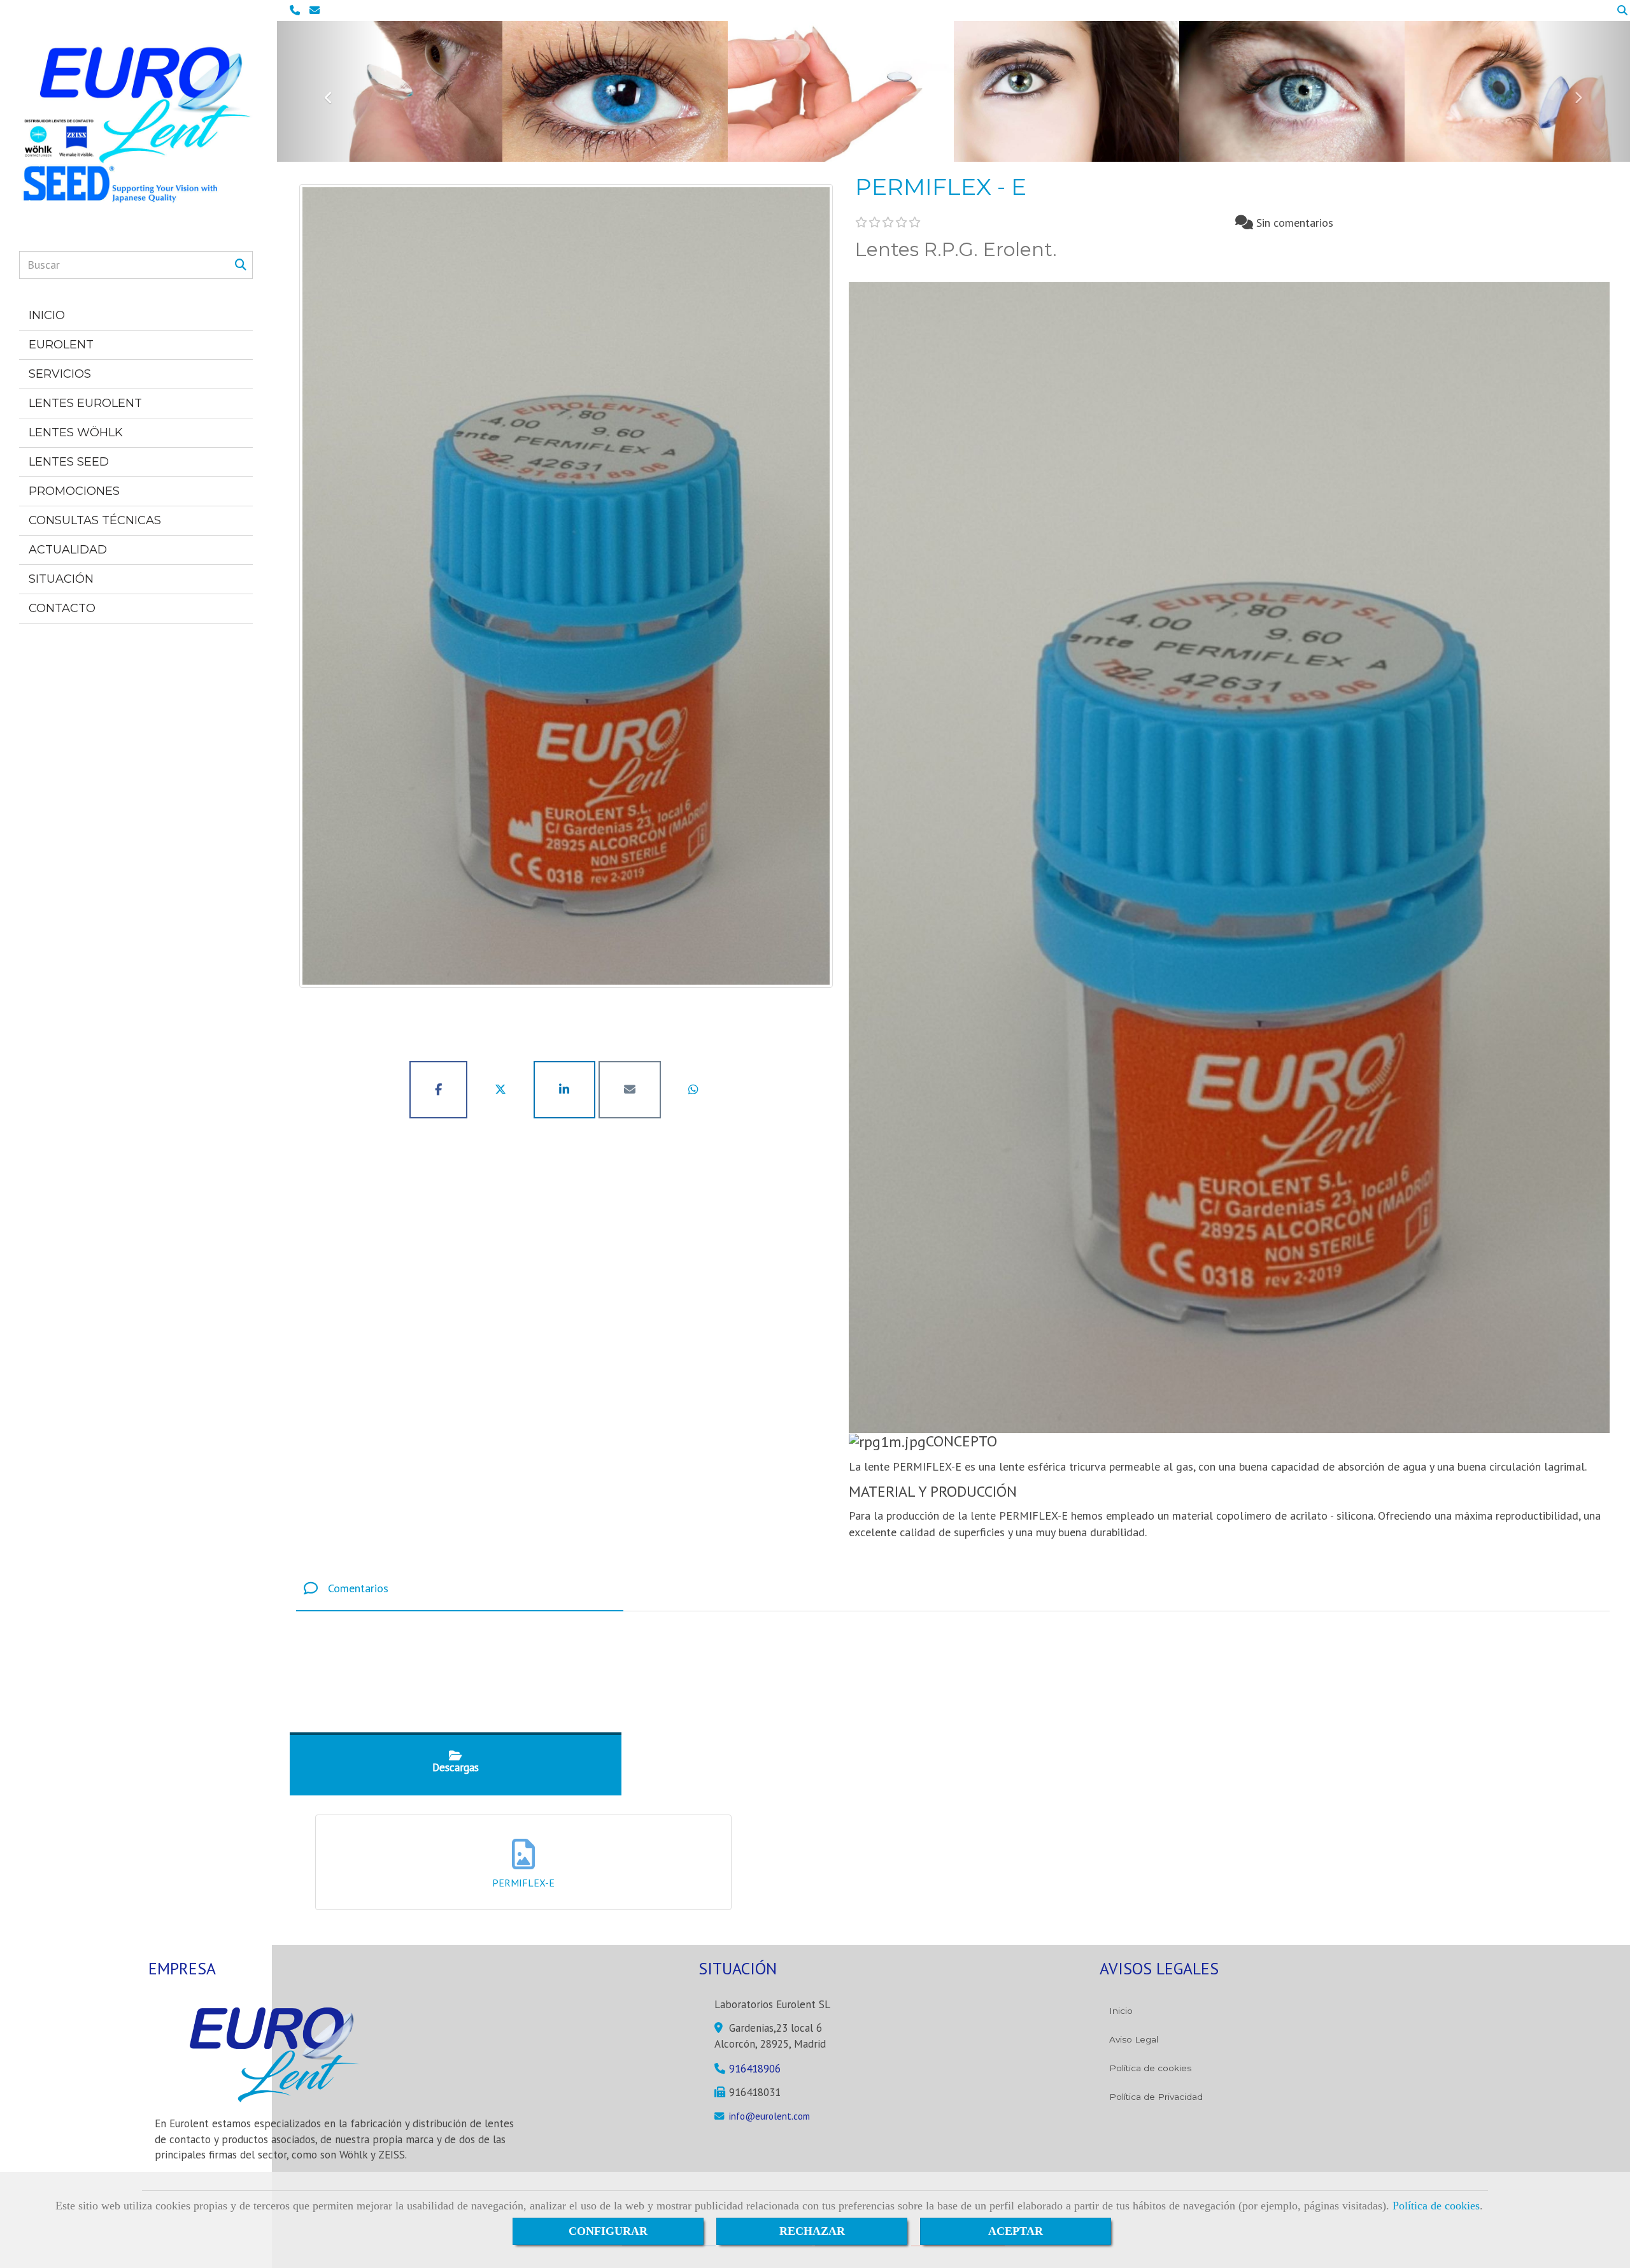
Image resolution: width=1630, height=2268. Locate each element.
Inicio (1121, 2011)
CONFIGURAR (608, 2231)
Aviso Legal (1134, 2039)
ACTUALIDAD (68, 550)
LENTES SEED (69, 462)
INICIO (47, 315)
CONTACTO (62, 608)
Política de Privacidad (1156, 2097)
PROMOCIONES (74, 491)
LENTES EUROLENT (85, 403)
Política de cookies (1436, 2206)
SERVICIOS (60, 374)
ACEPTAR (1016, 2231)
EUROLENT (61, 345)
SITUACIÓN (61, 579)
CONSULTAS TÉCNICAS (95, 520)
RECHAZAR (812, 2231)
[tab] (460, 1589)
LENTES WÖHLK (76, 432)
